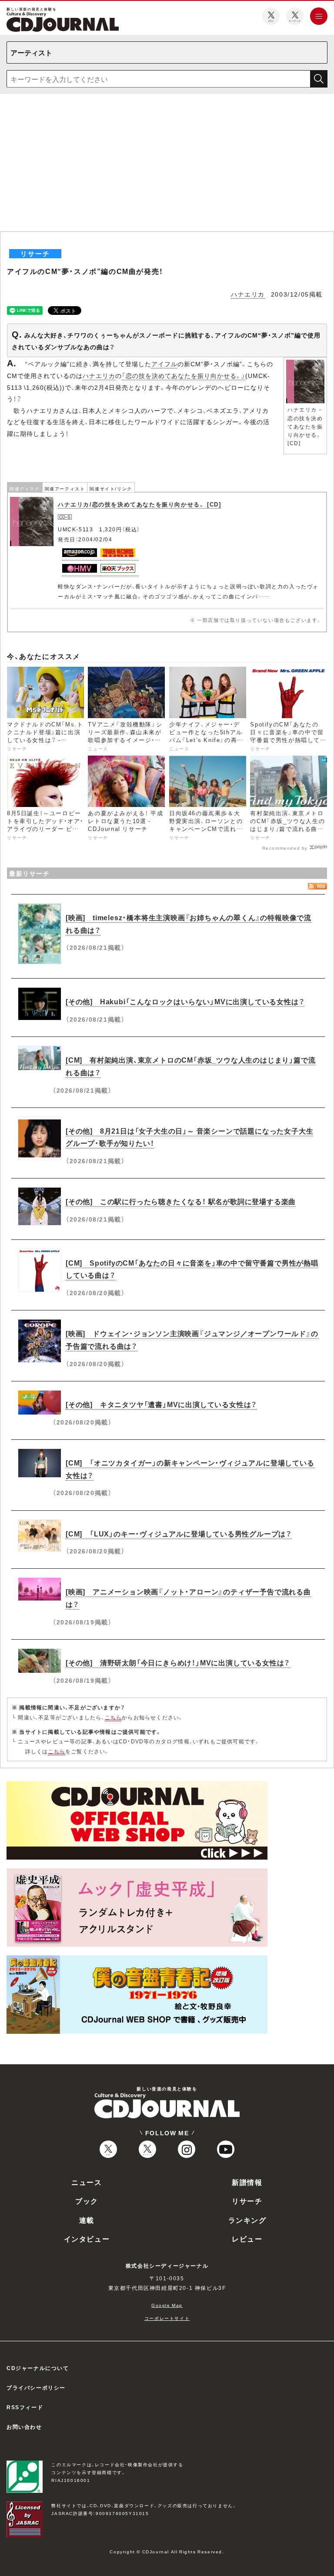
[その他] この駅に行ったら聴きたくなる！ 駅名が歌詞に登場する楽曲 (181, 1201)
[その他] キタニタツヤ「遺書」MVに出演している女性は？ (161, 1404)
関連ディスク (25, 488)
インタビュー (87, 2238)
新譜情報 (247, 2182)
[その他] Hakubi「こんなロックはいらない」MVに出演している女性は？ (185, 1001)
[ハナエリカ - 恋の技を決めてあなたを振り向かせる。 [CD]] (305, 362)
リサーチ (247, 2201)
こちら (114, 1717)
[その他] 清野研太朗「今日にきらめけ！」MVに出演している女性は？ (178, 1662)
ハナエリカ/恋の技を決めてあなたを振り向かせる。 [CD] (139, 504)
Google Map (167, 2305)
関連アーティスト (65, 488)
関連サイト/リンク (111, 488)
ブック (87, 2201)
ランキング (247, 2220)
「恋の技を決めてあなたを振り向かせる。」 (184, 375)
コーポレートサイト (167, 2318)
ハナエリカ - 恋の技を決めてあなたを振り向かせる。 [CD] (305, 426)
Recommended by (285, 847)
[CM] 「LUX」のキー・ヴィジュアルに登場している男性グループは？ (179, 1533)
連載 (87, 2220)
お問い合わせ (24, 2427)
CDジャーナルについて (38, 2368)
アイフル (164, 364)
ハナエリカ (248, 294)
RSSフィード (25, 2407)
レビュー (247, 2238)
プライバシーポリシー (36, 2387)
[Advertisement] (167, 166)
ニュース (87, 2182)
